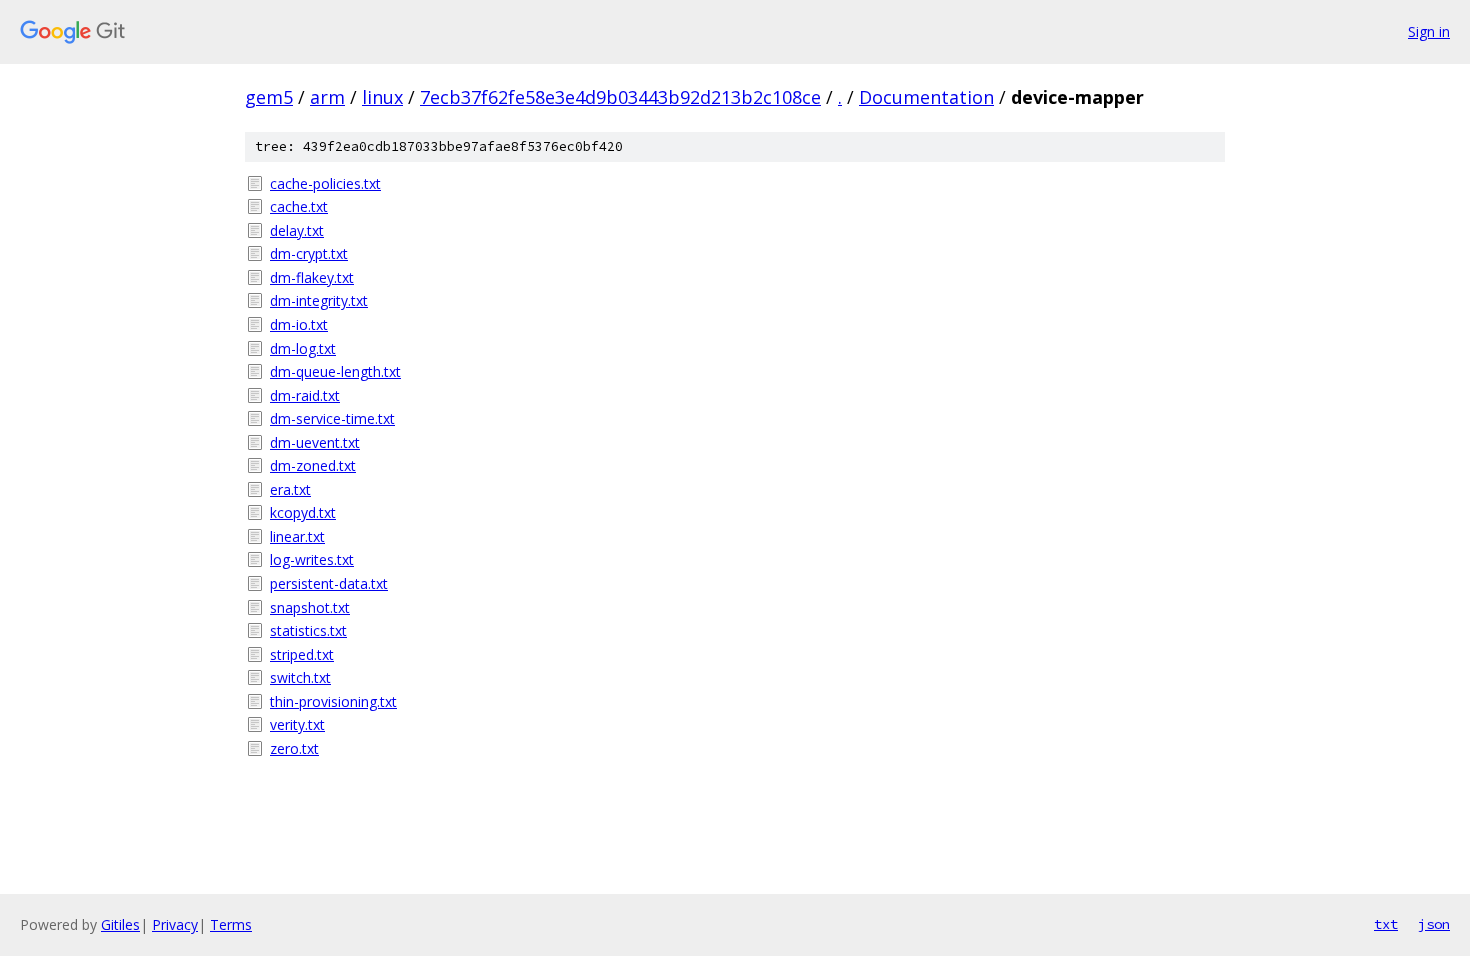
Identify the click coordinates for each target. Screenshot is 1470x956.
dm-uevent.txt (315, 442)
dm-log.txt (303, 348)
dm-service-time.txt (332, 418)
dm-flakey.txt (312, 277)
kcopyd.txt (303, 512)
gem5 (269, 97)
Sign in (1429, 31)
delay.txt (297, 230)
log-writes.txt (312, 559)
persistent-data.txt (329, 583)
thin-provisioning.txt (333, 701)
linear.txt (297, 536)
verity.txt (297, 724)
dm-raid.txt (305, 395)
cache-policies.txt (325, 183)
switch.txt (300, 677)
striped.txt (302, 654)
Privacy (175, 924)
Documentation (926, 97)
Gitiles (120, 924)
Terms (231, 924)
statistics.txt (308, 630)
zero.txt (294, 748)
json (1434, 924)
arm (327, 97)
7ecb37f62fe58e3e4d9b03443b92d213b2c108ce (620, 97)
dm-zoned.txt (313, 465)
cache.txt (299, 206)
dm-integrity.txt (319, 300)
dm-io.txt (299, 324)
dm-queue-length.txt (335, 371)
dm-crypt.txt (309, 253)
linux (382, 97)
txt (1386, 924)
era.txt (290, 489)
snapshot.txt (310, 607)
